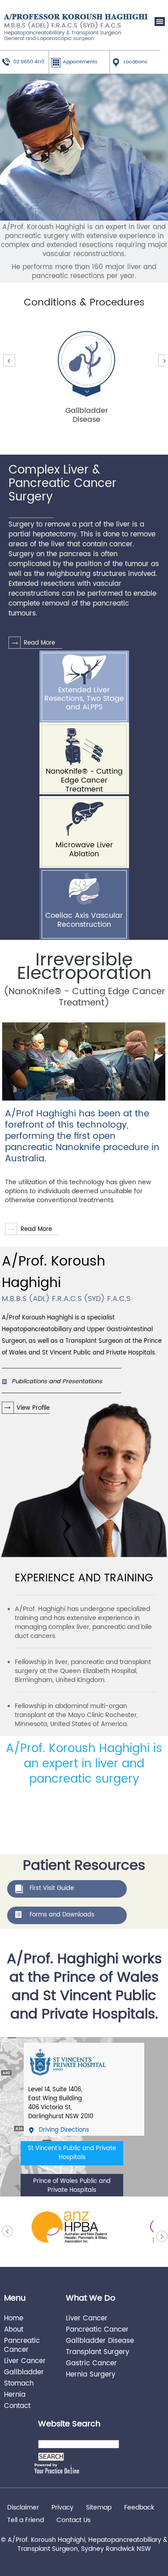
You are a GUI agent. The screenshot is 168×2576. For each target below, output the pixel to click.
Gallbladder (24, 2372)
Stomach (19, 2383)
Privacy (62, 2508)
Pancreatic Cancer (22, 2345)
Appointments (80, 62)
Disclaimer (23, 2508)
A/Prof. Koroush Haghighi (66, 1277)
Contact (17, 2406)
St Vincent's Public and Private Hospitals (72, 2153)
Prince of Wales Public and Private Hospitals (72, 2186)
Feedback (139, 2508)
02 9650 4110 (29, 62)
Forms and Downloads (62, 1915)
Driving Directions (64, 2130)
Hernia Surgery (90, 2374)
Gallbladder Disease (100, 2340)
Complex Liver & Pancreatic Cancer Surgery (62, 484)
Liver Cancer (25, 2361)
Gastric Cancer (91, 2363)
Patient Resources (84, 1865)
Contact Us (73, 2520)
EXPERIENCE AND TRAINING (84, 1578)
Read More (39, 643)
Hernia (15, 2394)
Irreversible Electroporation (84, 966)
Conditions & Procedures (84, 303)
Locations (136, 62)
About (14, 2329)
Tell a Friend (26, 2520)
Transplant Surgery (97, 2352)
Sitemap (99, 2508)
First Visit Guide (52, 1888)
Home (14, 2318)
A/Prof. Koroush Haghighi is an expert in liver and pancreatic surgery (84, 1763)
